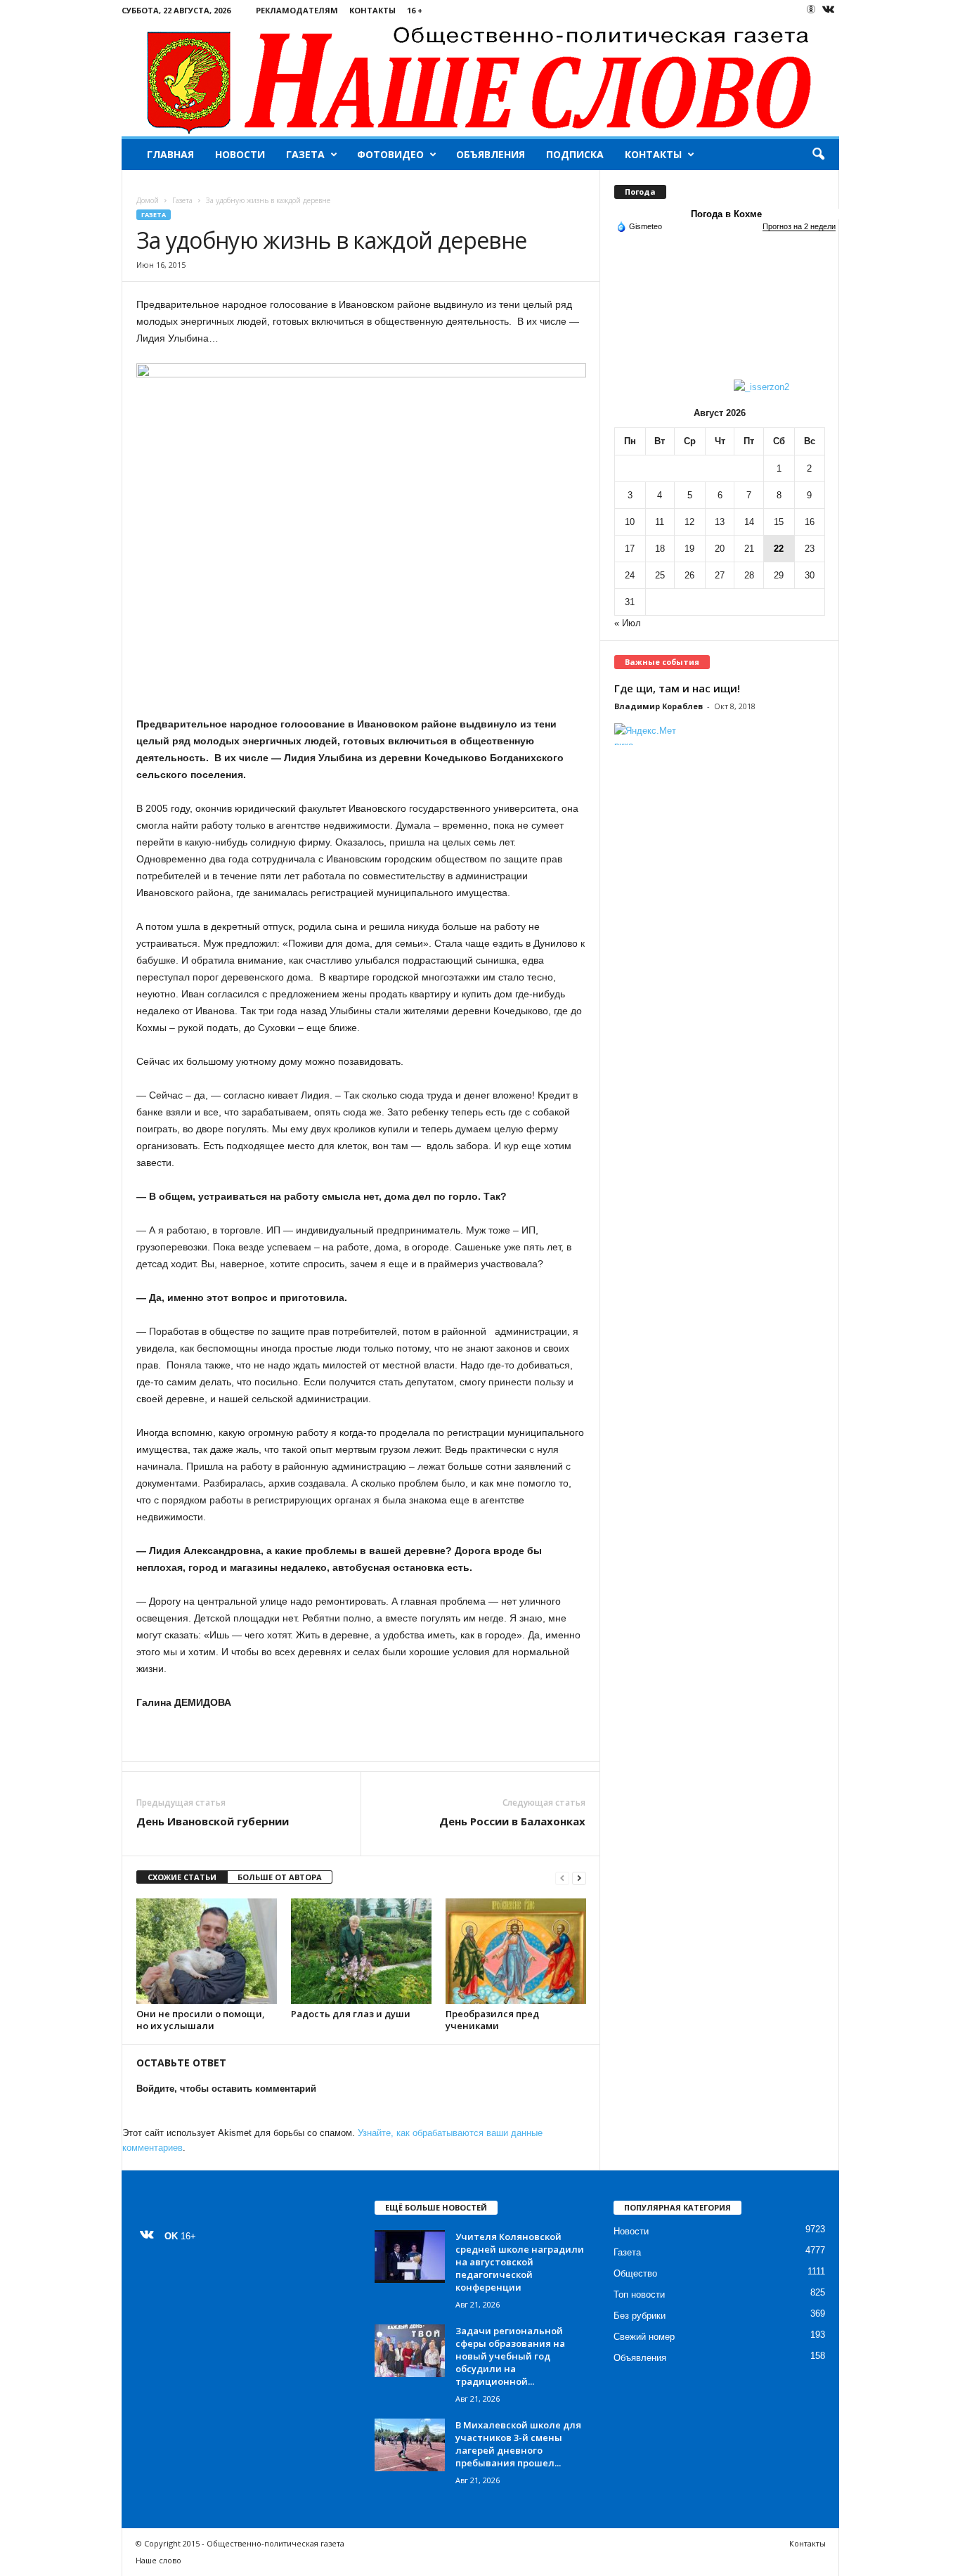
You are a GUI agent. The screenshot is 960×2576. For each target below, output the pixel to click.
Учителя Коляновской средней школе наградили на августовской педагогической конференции (520, 2262)
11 (660, 522)
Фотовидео (390, 154)
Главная (170, 154)
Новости (240, 154)
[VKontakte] (829, 10)
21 (749, 549)
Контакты (372, 10)
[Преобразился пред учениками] (516, 1951)
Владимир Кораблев (659, 706)
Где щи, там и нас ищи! (677, 688)
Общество (635, 2273)
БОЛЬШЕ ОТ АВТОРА (280, 1877)
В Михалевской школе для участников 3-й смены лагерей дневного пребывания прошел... (518, 2444)
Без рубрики (640, 2316)
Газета (305, 154)
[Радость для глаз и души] (361, 1951)
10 (630, 522)
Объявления (491, 154)
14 (749, 522)
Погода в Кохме (726, 214)
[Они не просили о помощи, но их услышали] (207, 1951)
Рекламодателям (297, 10)
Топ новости (639, 2295)
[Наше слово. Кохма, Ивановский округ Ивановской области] (480, 78)
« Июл (628, 623)
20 (720, 549)
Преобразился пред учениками (492, 2020)
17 (630, 549)
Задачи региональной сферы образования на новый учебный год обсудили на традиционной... (510, 2356)
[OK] (811, 9)
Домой (148, 200)
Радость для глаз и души (351, 2014)
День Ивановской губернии (213, 1821)
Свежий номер (644, 2337)
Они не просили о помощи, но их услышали (201, 2020)
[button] (818, 155)
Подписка (575, 154)
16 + (415, 10)
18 (660, 549)
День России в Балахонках (512, 1821)
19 (689, 549)
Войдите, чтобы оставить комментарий (226, 2089)
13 (720, 522)
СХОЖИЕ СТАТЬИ (182, 1877)
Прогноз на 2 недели (799, 226)
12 (689, 522)
